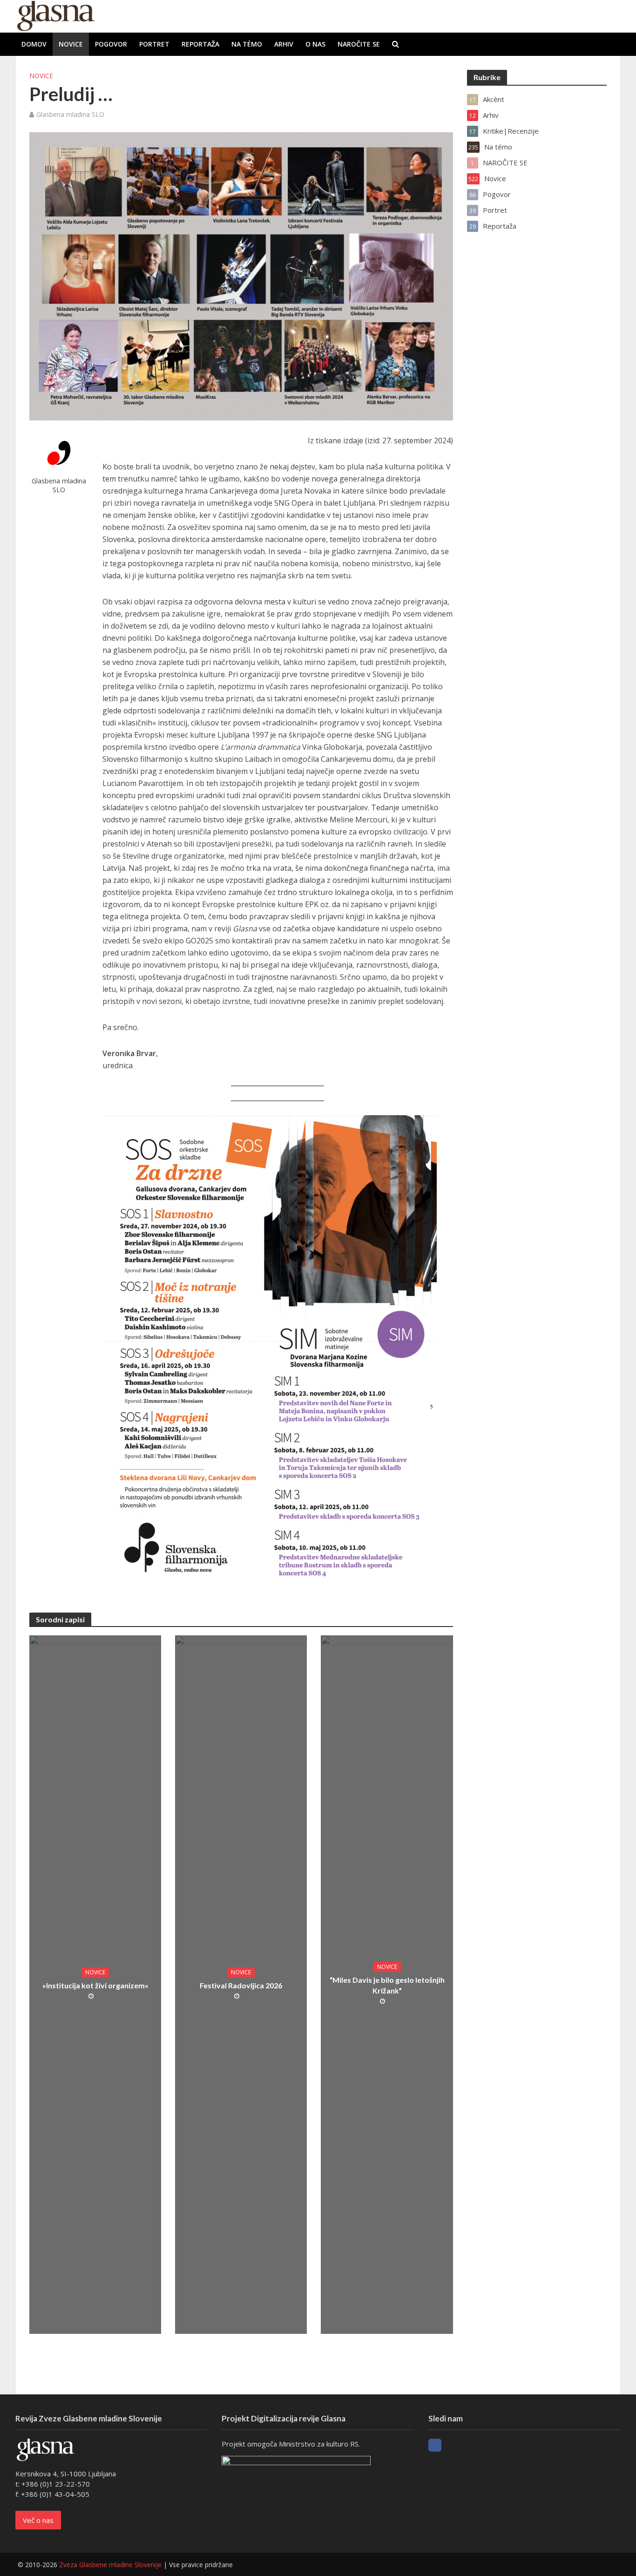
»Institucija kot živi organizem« (95, 1985)
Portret (154, 44)
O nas (315, 44)
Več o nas (38, 2520)
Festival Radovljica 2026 (241, 1985)
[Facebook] (435, 2445)
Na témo (247, 44)
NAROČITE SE (359, 44)
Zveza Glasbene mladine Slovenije (110, 2565)
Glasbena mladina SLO (70, 114)
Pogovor (111, 44)
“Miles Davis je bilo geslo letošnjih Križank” (387, 1985)
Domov (34, 44)
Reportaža (200, 44)
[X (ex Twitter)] (452, 2445)
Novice (71, 44)
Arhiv (284, 44)
